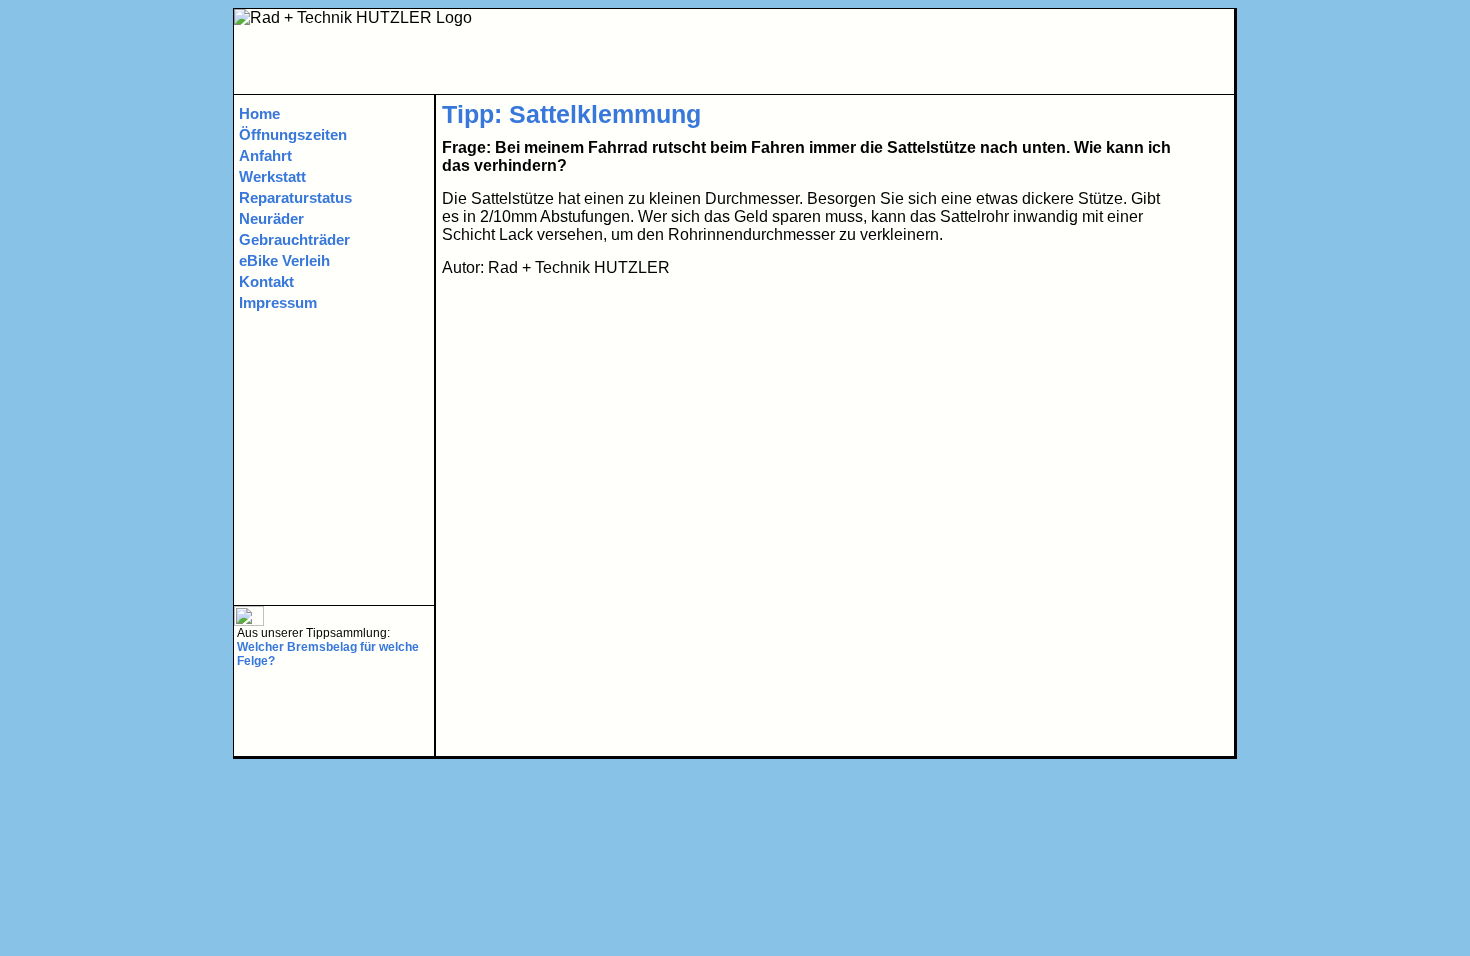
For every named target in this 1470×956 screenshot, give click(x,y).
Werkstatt (272, 176)
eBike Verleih (284, 260)
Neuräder (271, 218)
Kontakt (266, 281)
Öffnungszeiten (293, 134)
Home (259, 113)
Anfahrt (265, 155)
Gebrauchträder (294, 239)
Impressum (278, 302)
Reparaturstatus (295, 197)
